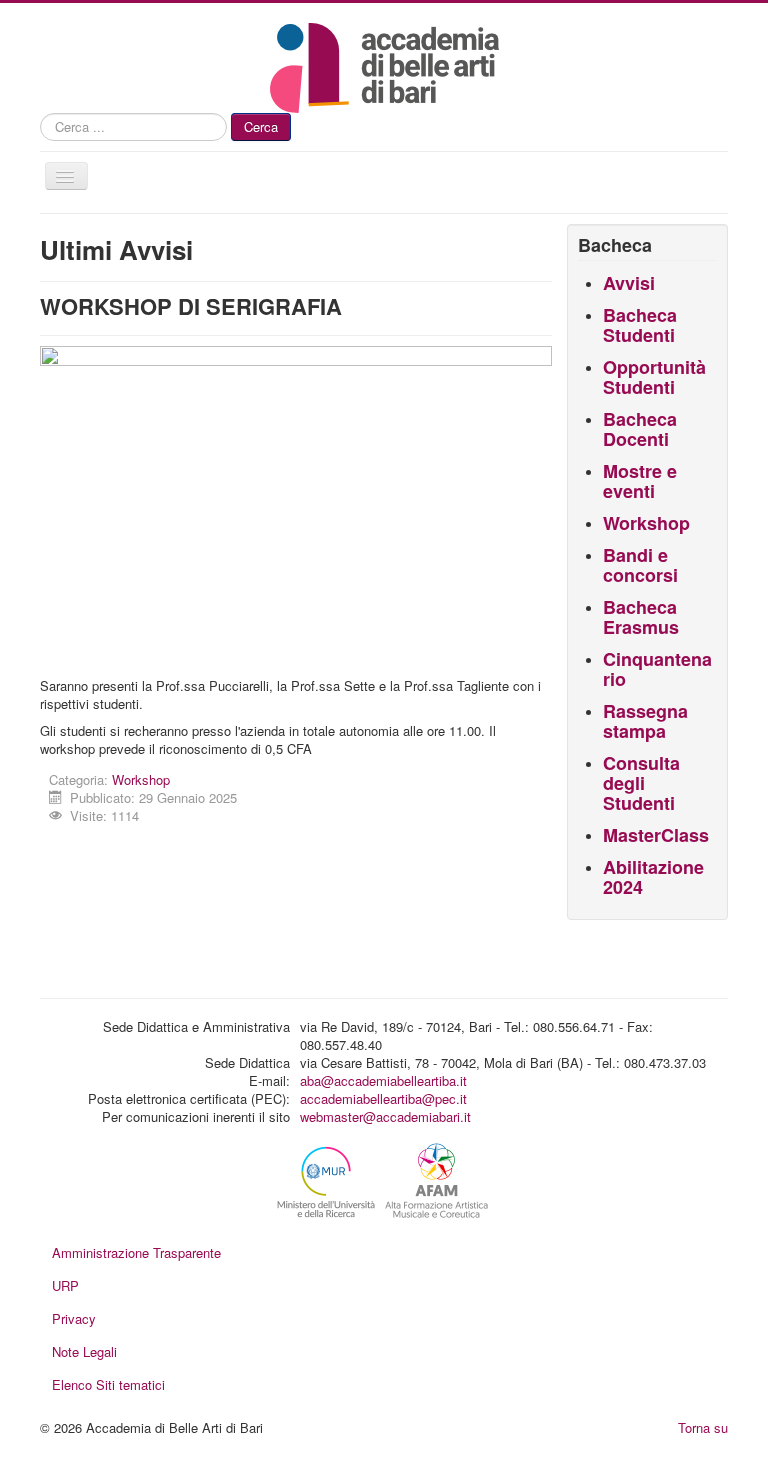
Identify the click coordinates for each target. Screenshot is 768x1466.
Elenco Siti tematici (108, 1384)
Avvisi (629, 283)
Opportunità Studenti (654, 377)
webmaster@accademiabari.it (385, 1116)
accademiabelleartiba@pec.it (383, 1098)
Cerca (261, 126)
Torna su (703, 1427)
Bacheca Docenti (640, 429)
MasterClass (656, 835)
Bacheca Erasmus (641, 617)
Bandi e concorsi (640, 565)
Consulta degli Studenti (641, 783)
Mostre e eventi (640, 481)
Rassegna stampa (645, 721)
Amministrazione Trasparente (136, 1252)
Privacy (74, 1318)
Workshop (141, 779)
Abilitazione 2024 (653, 877)
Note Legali (84, 1351)
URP (65, 1285)
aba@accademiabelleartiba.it (383, 1080)
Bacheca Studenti (640, 325)
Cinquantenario (657, 669)
